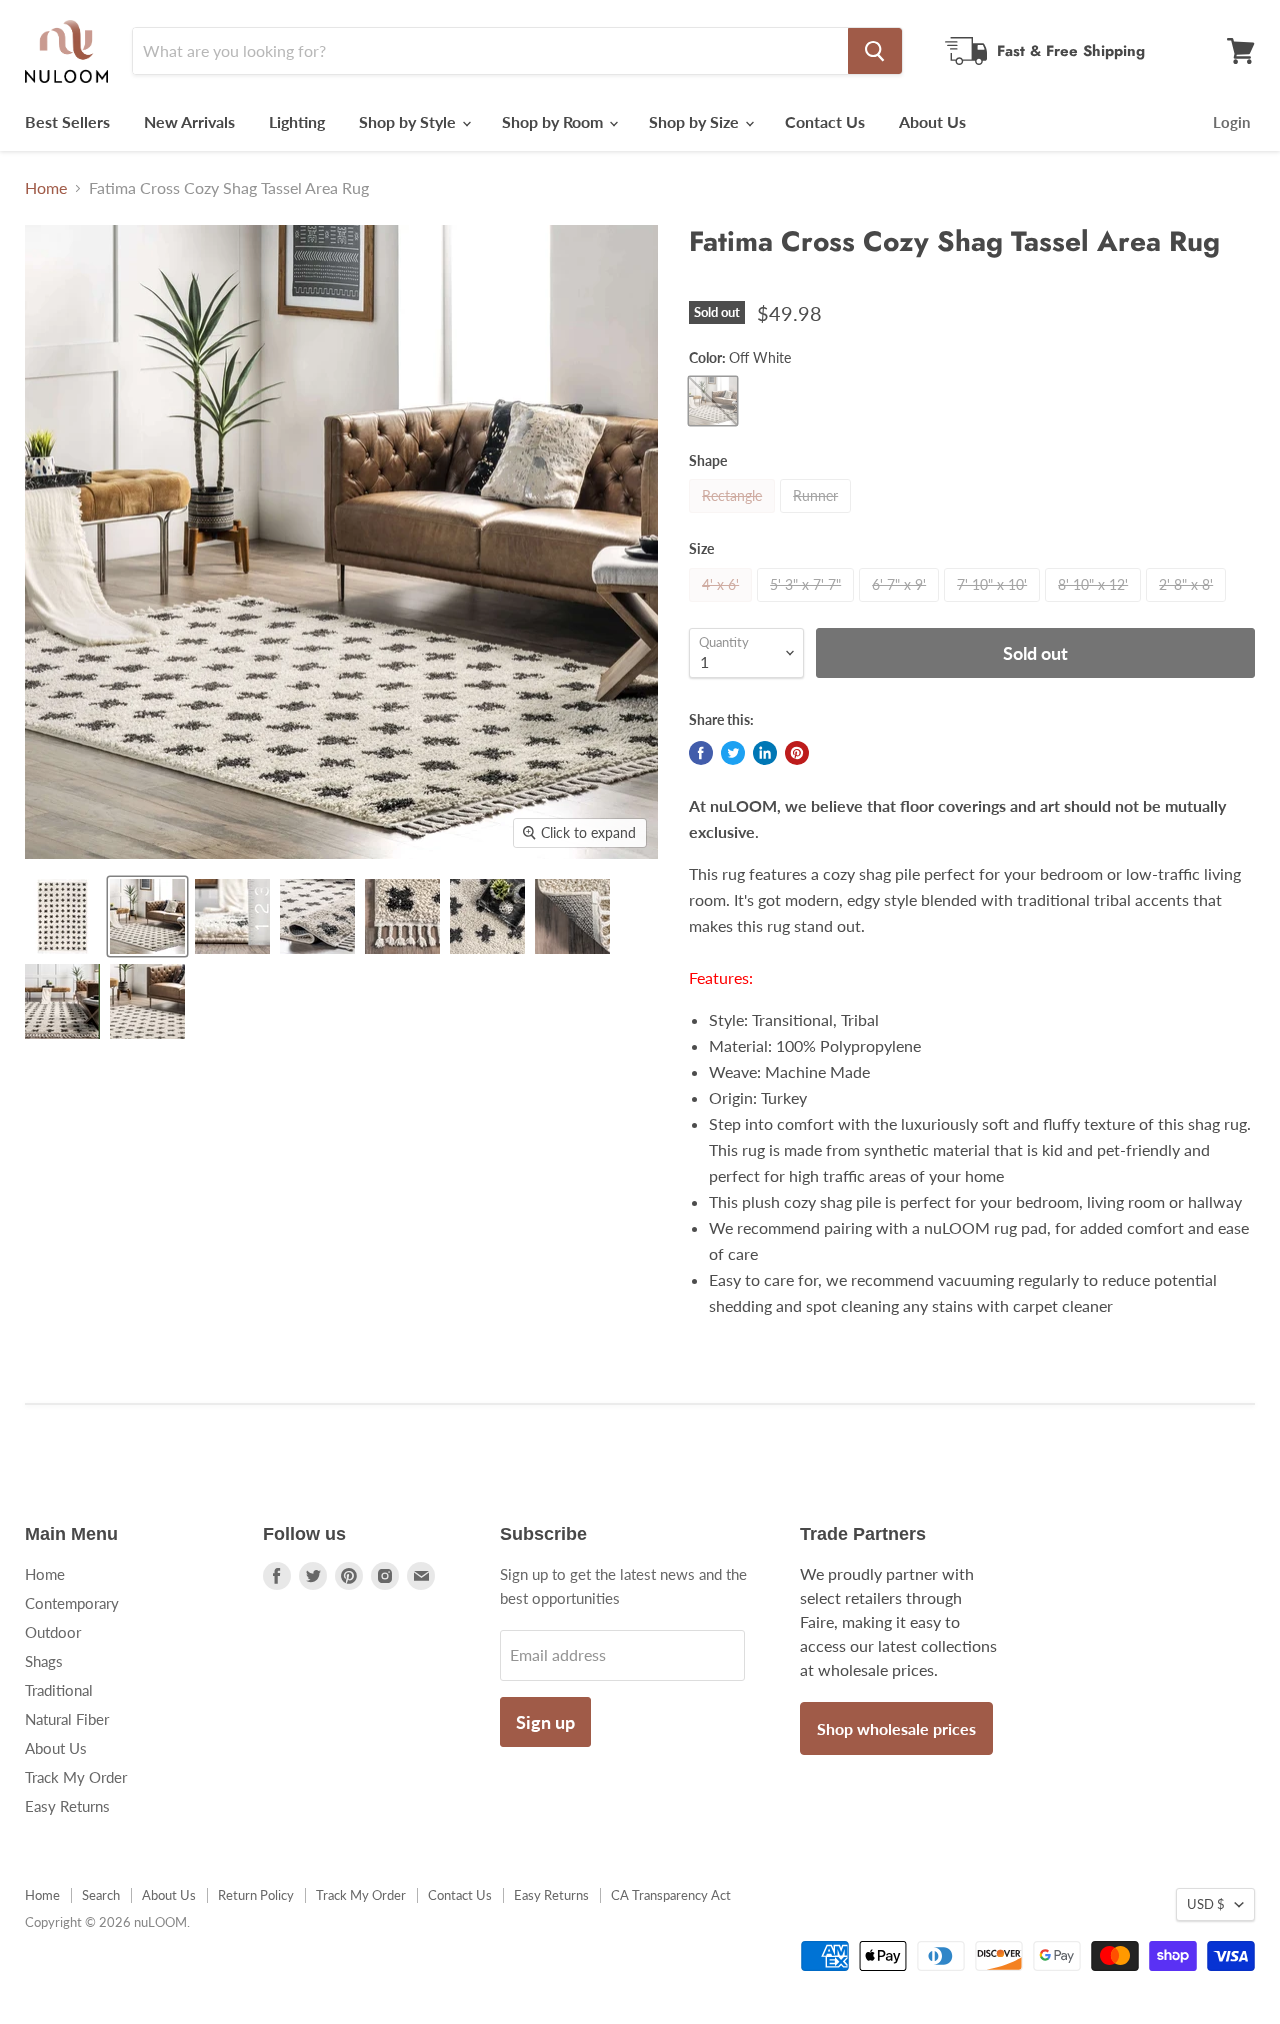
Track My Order (76, 1777)
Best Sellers (67, 121)
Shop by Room (554, 121)
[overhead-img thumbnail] (62, 916)
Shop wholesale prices (896, 1728)
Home (46, 188)
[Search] (875, 51)
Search (101, 1895)
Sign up (545, 1722)
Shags (44, 1661)
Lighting (297, 121)
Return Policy (256, 1895)
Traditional (59, 1690)
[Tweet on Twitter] (733, 753)
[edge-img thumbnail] (402, 916)
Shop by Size (696, 121)
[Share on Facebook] (701, 753)
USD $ (1206, 1904)
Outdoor (53, 1632)
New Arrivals (189, 121)
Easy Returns (67, 1806)
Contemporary (72, 1603)
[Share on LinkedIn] (765, 753)
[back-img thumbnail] (572, 916)
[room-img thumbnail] (147, 916)
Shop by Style (409, 121)
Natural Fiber (67, 1719)
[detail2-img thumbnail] (147, 1001)
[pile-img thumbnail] (232, 916)
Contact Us (825, 121)
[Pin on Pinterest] (797, 753)
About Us (932, 121)
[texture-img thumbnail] (487, 916)
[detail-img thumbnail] (62, 1001)
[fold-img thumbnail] (317, 916)
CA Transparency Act (671, 1895)
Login (1231, 122)
